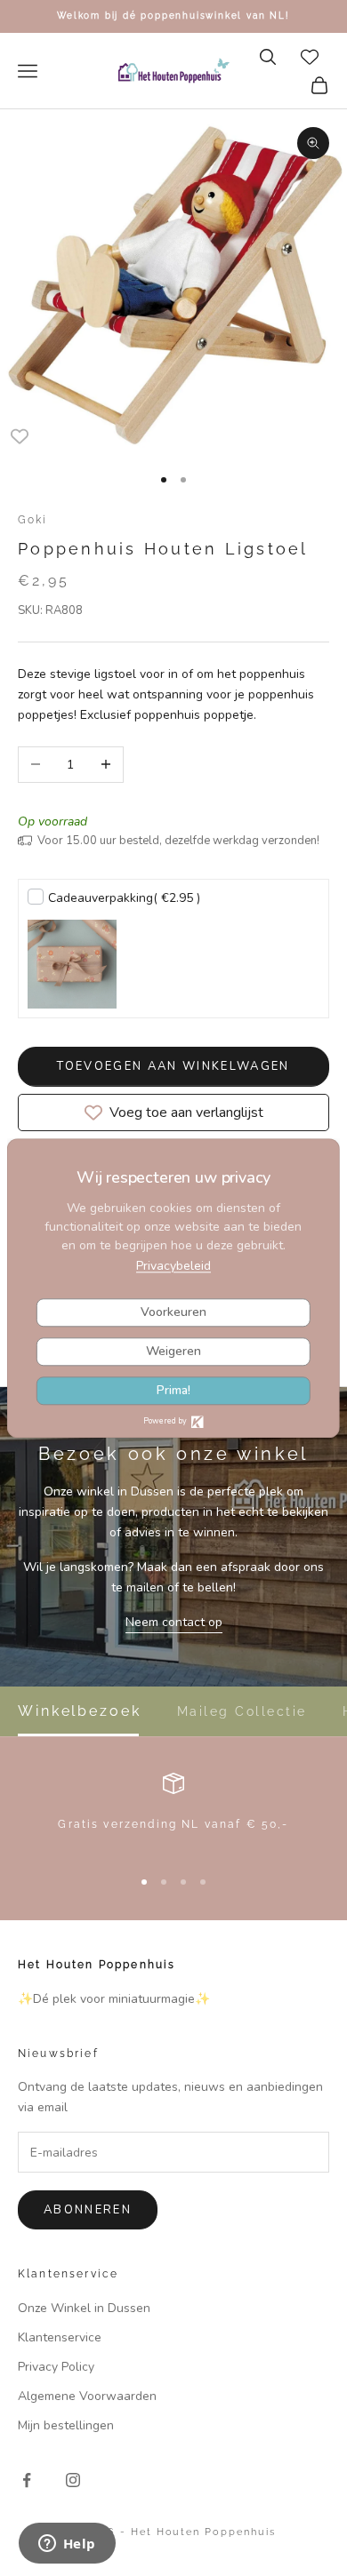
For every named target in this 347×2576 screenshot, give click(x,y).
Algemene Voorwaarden (87, 2396)
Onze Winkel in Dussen (84, 2308)
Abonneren (88, 2210)
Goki (33, 520)
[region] (173, 1812)
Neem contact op (174, 1622)
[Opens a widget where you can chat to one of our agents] (67, 2545)
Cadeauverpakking (124, 898)
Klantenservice (60, 2337)
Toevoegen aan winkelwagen (173, 1066)
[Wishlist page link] (310, 57)
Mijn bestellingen (66, 2425)
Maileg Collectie (242, 1711)
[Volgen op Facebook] (27, 2480)
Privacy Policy (56, 2367)
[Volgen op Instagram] (73, 2480)
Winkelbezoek (80, 1711)
